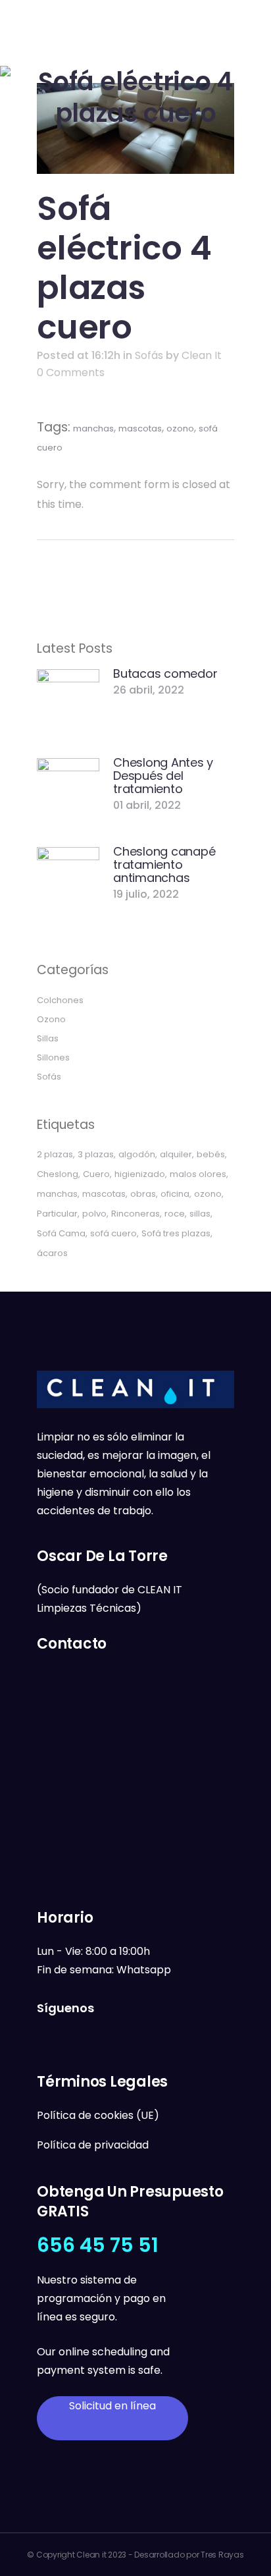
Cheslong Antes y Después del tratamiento (163, 776)
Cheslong (58, 1174)
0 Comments (71, 372)
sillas (200, 1214)
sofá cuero (113, 1233)
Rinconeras (135, 1214)
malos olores (198, 1174)
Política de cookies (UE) (98, 2115)
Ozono (51, 1019)
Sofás (149, 355)
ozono (180, 428)
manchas (93, 428)
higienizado (140, 1174)
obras (143, 1194)
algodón (137, 1154)
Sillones (53, 1057)
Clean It (202, 355)
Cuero (96, 1174)
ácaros (52, 1253)
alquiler (176, 1154)
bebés (211, 1154)
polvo (94, 1214)
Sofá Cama (61, 1233)
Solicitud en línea (112, 2406)
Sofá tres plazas (176, 1233)
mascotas (140, 428)
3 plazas (96, 1154)
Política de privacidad (93, 2145)
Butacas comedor (165, 673)
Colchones (60, 1000)
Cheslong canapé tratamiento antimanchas (164, 864)
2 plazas (55, 1154)
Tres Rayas (222, 2555)
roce (175, 1214)
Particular (57, 1214)
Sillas (48, 1038)
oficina (175, 1194)
